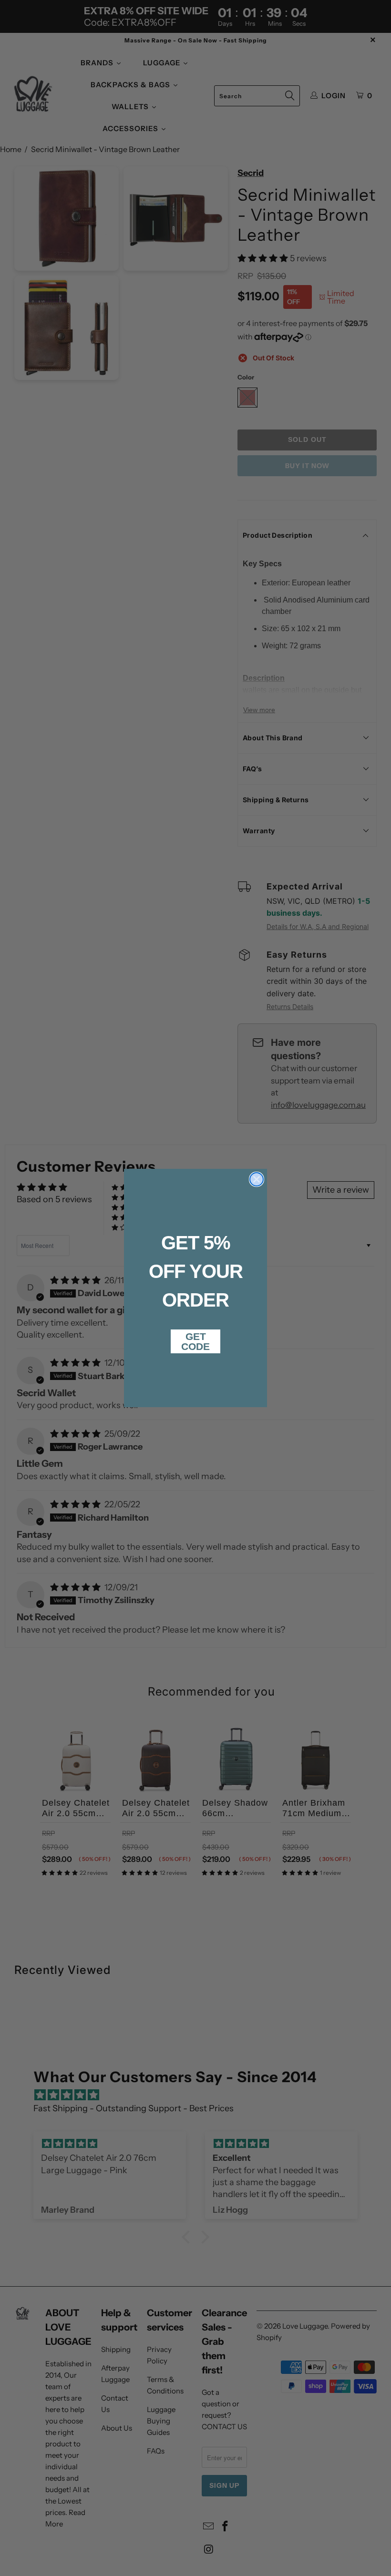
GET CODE (195, 1341)
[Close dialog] (257, 1179)
